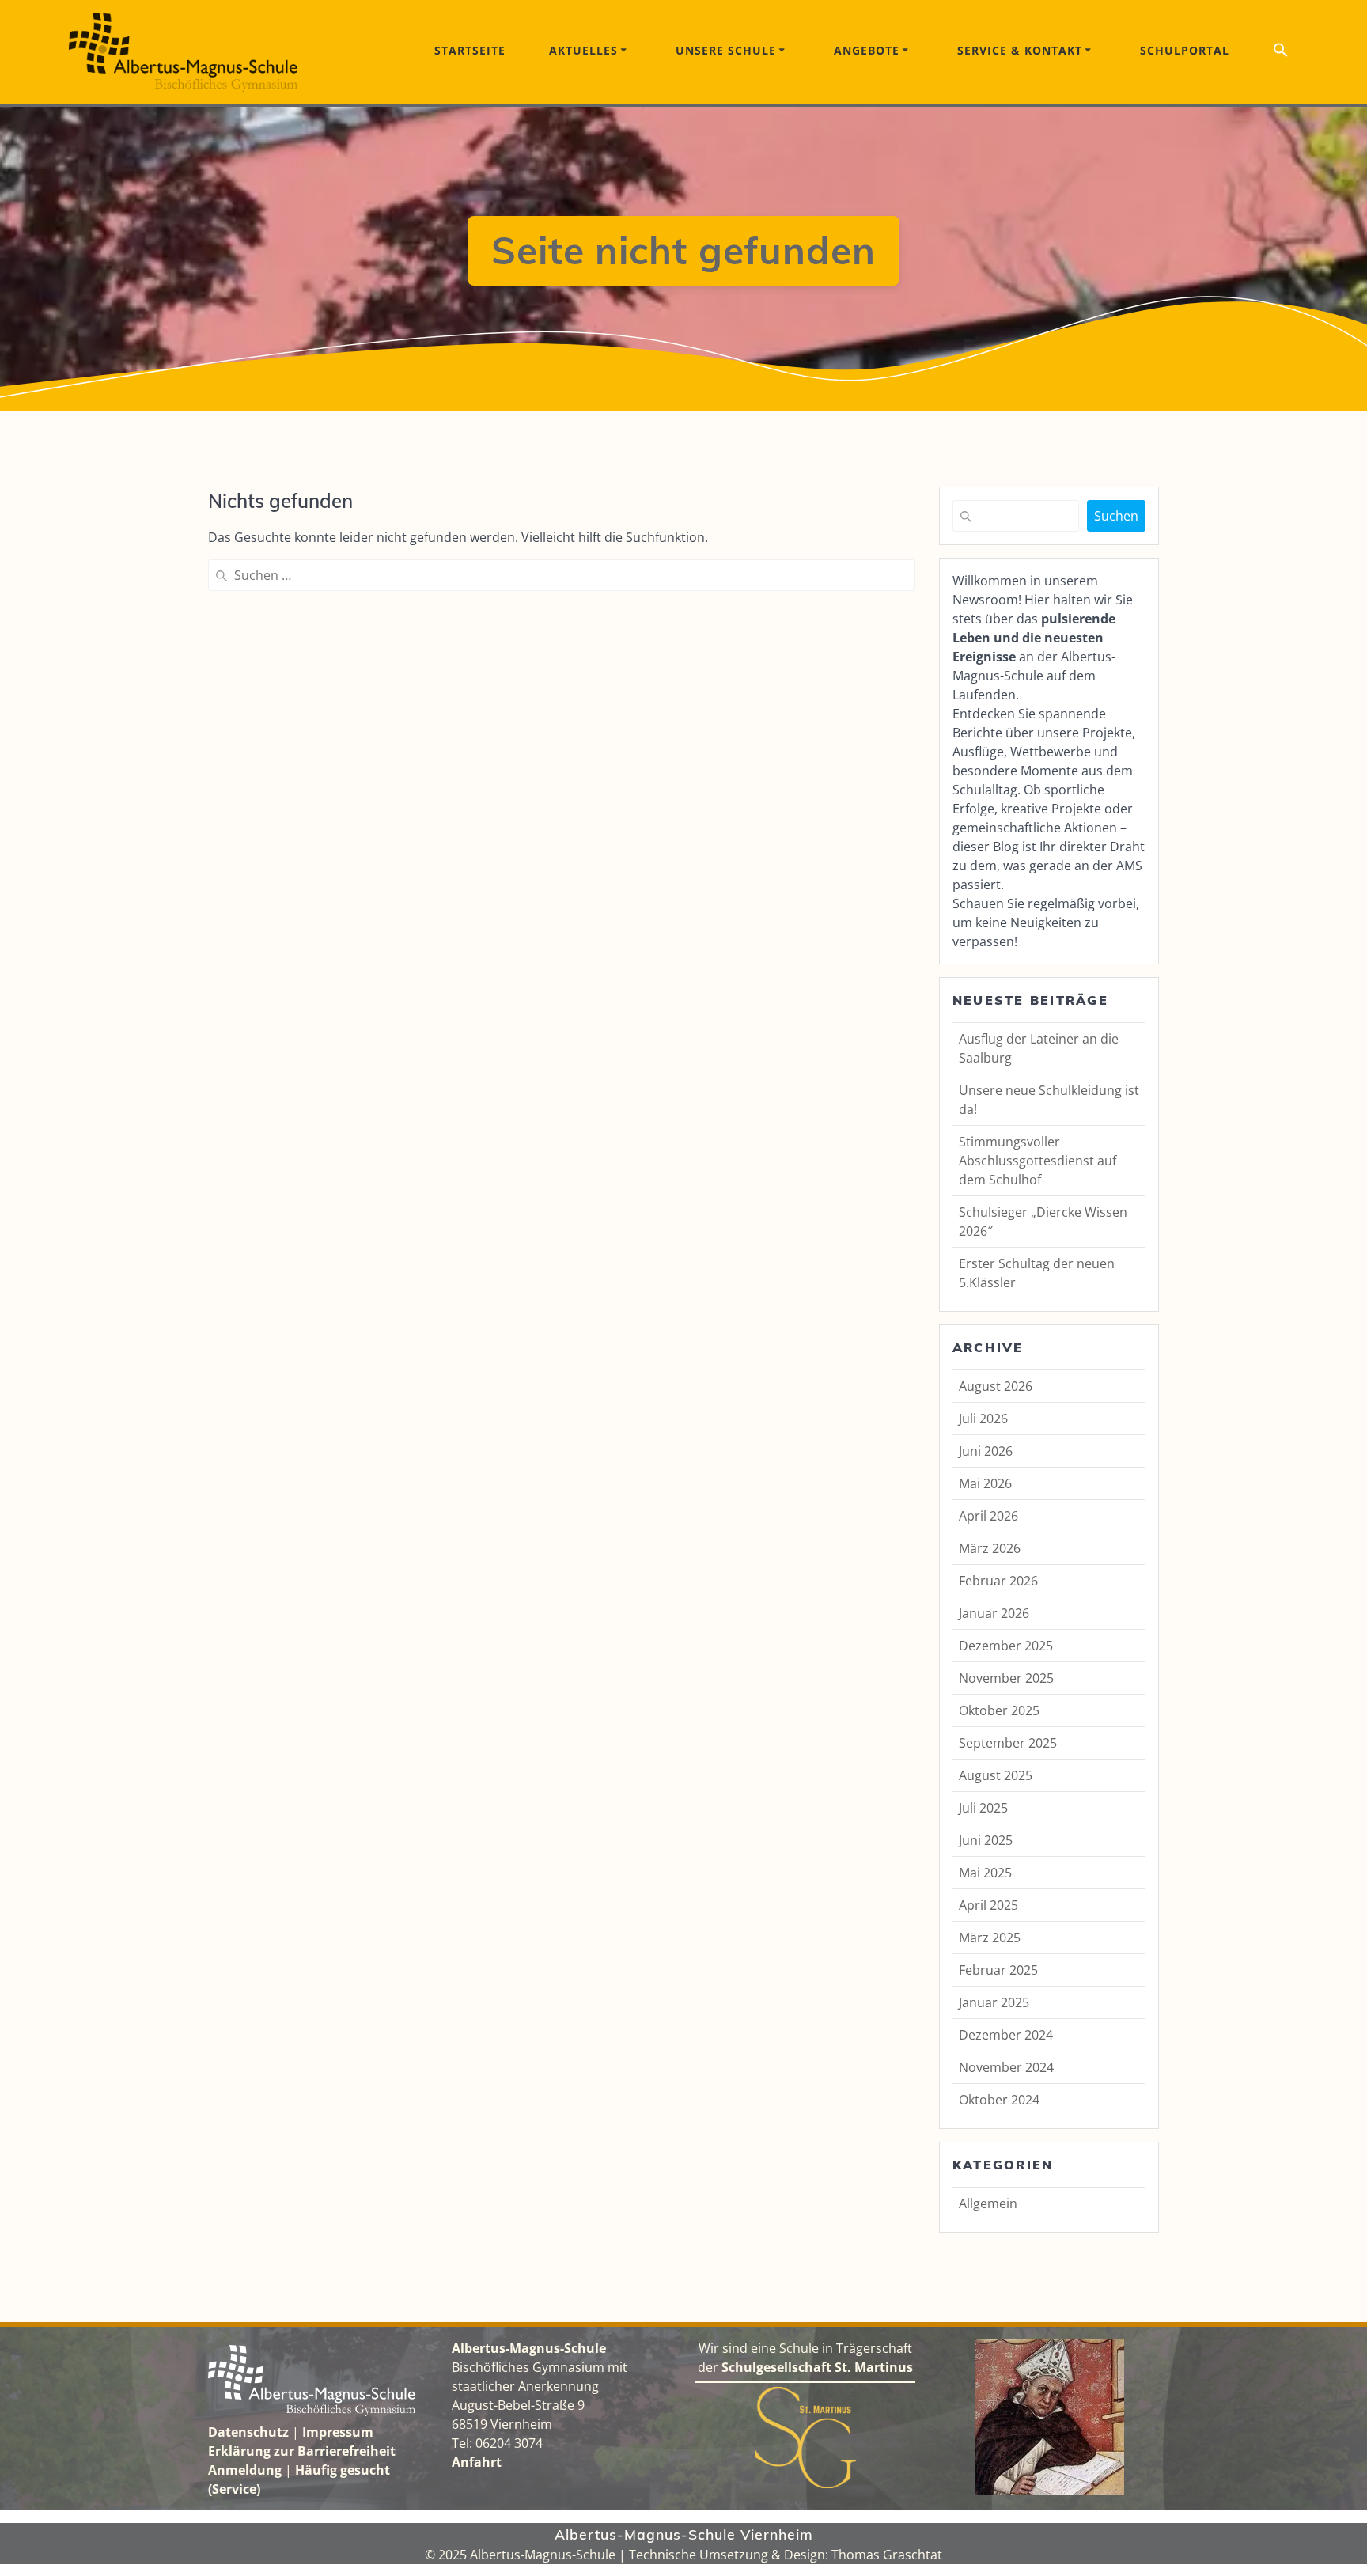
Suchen (1116, 516)
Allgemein (988, 2203)
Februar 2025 (998, 1970)
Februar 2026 (998, 1581)
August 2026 (996, 1386)
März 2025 (990, 1938)
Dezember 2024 (1006, 2035)
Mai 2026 (985, 1483)
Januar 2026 (994, 1613)
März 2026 (990, 1548)
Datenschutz (248, 2432)
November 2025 (1006, 1678)
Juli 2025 (983, 1808)
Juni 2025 (986, 1840)
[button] (1281, 53)
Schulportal (1185, 50)
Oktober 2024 (999, 2100)
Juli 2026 (983, 1419)
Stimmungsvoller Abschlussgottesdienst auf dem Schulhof (1038, 1161)
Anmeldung (245, 2470)
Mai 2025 (985, 1873)
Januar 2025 (994, 2002)
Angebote (867, 50)
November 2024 (1006, 2067)
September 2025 (1008, 1743)
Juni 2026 (986, 1451)
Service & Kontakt (1020, 50)
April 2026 (988, 1516)
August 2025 (996, 1775)
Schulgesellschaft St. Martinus (817, 2367)
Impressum (338, 2432)
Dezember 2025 (1006, 1646)
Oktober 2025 (999, 1710)
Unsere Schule (726, 50)
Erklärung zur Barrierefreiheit (302, 2451)
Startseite (470, 50)
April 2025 (988, 1905)
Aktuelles (583, 50)
